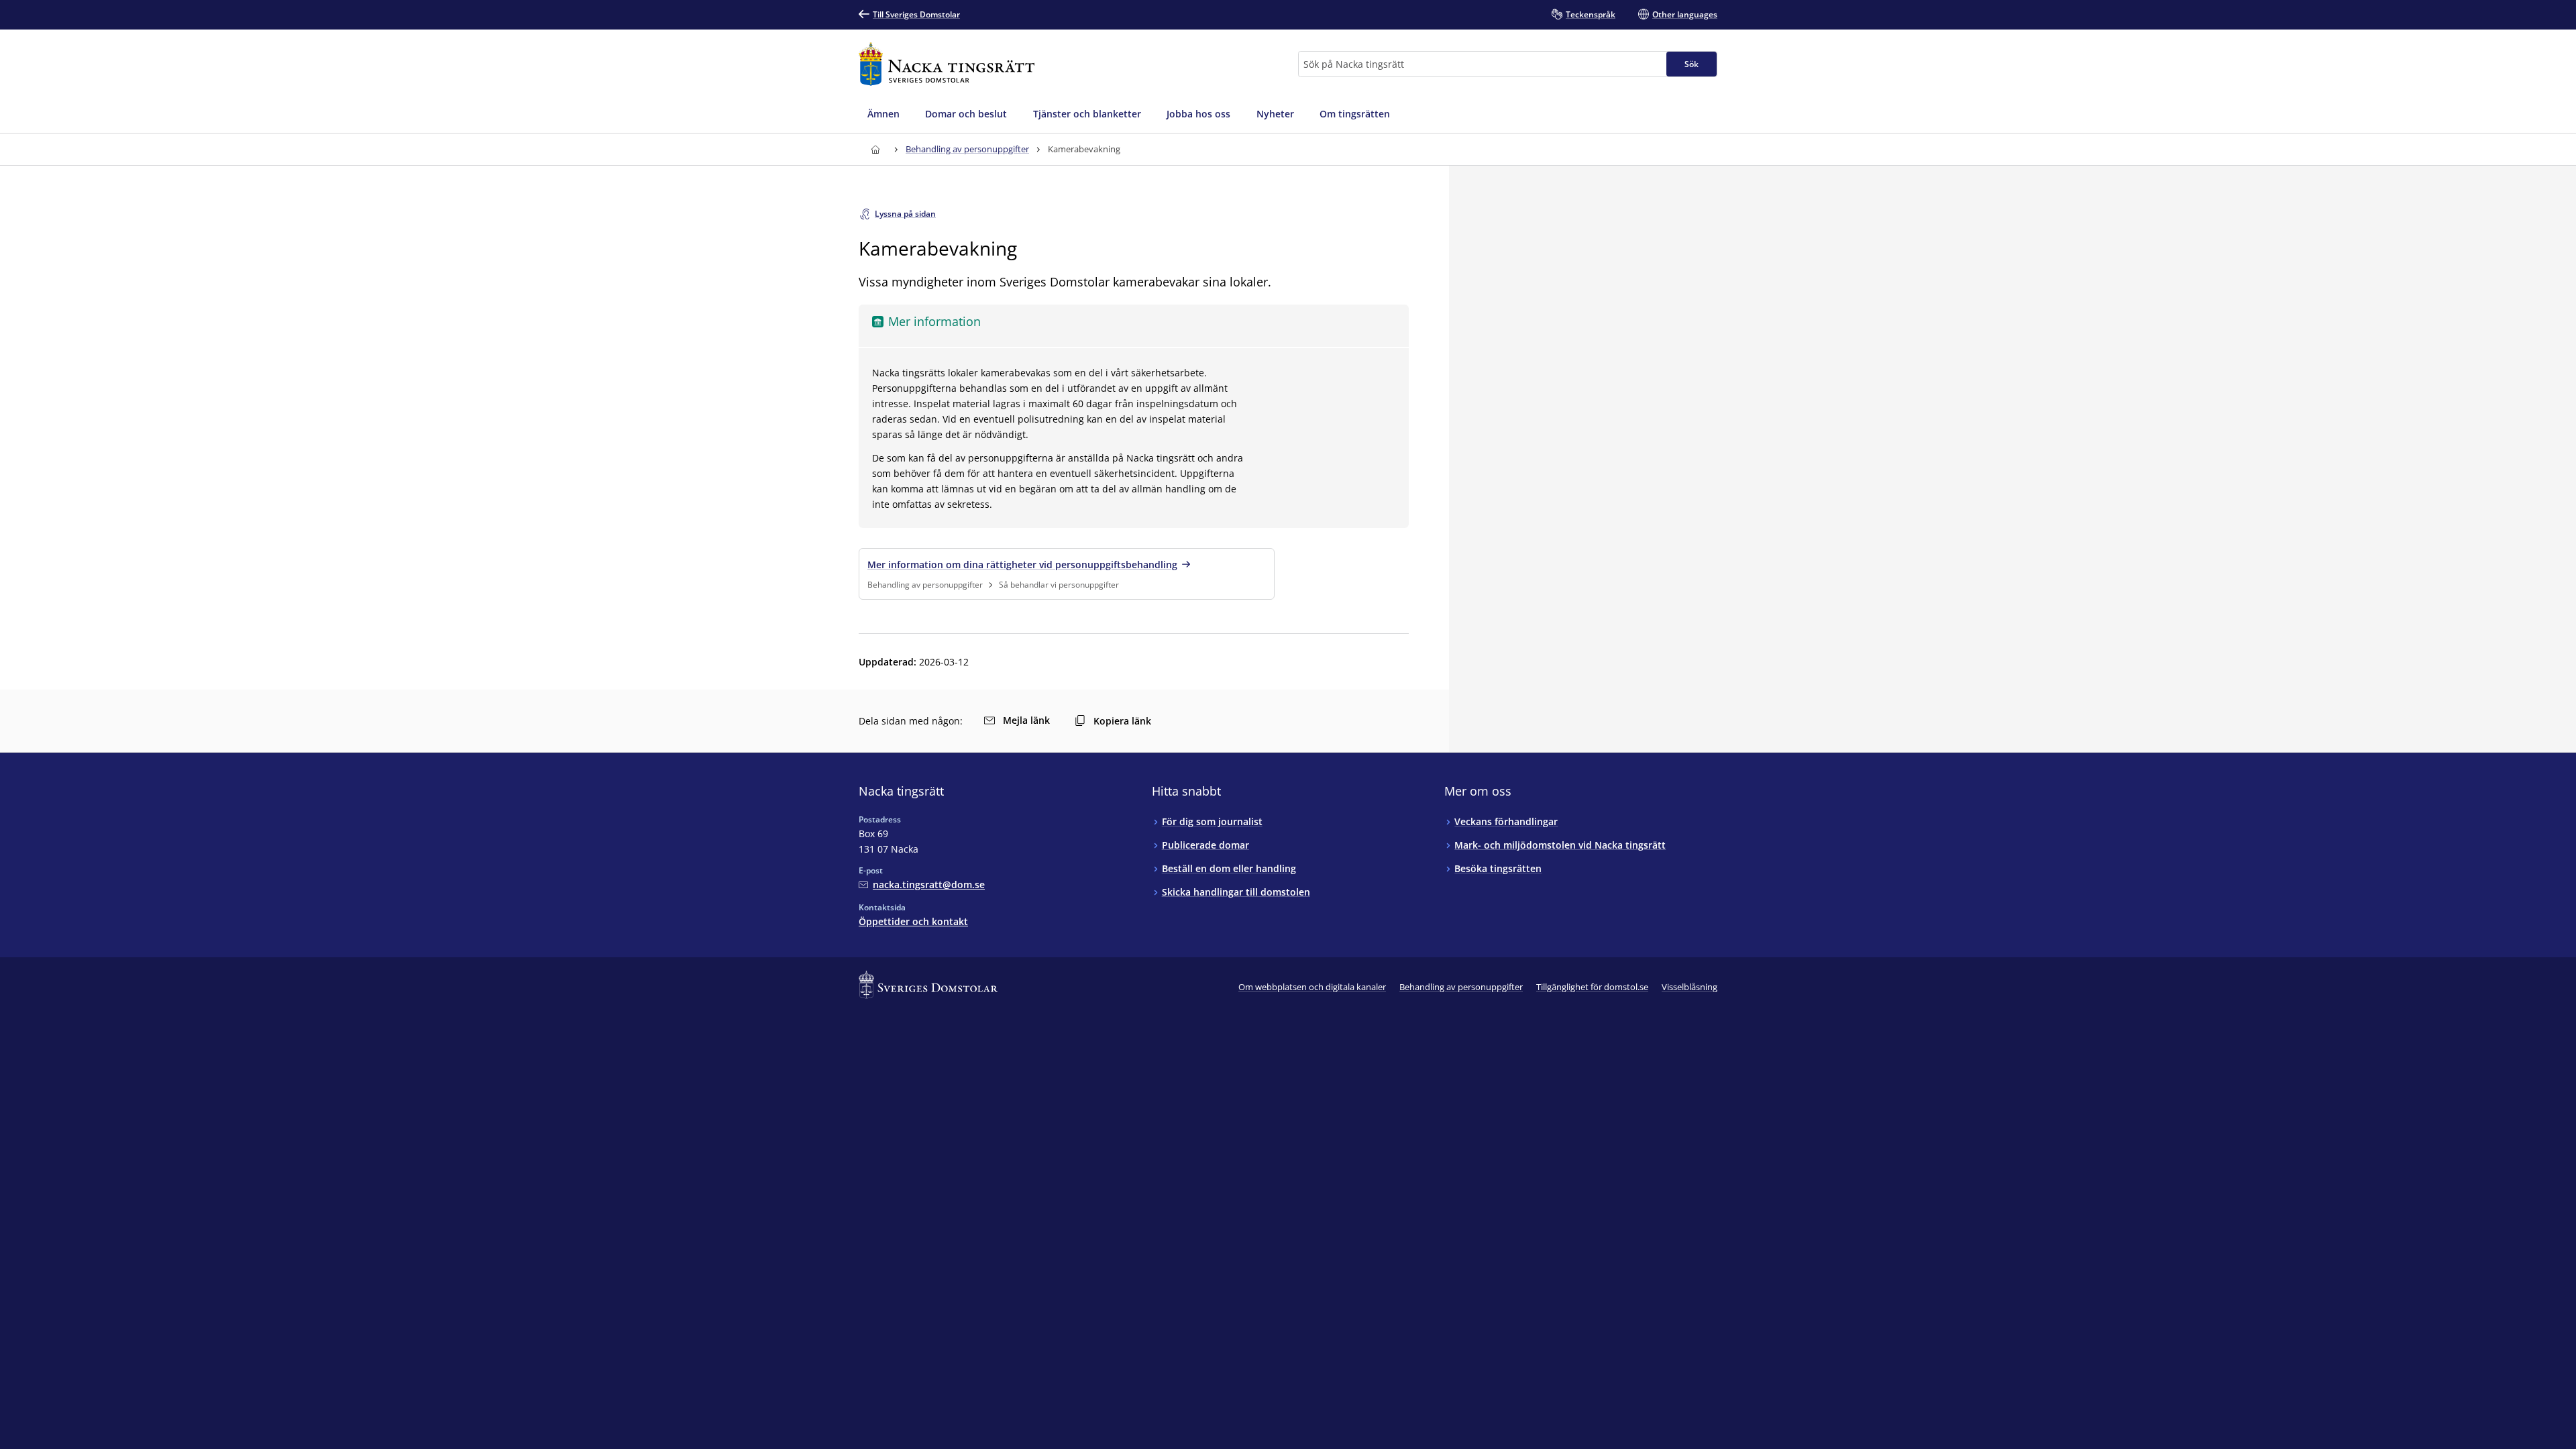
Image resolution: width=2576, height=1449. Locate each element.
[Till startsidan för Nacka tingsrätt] (947, 64)
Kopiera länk (1122, 721)
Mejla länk (1026, 720)
